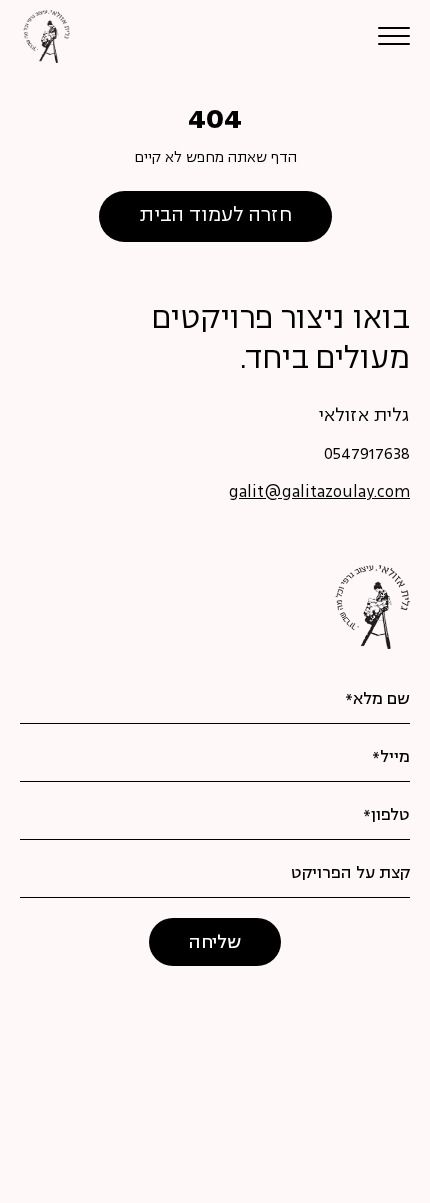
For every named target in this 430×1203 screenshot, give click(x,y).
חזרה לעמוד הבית (215, 216)
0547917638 (367, 455)
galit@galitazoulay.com (319, 493)
